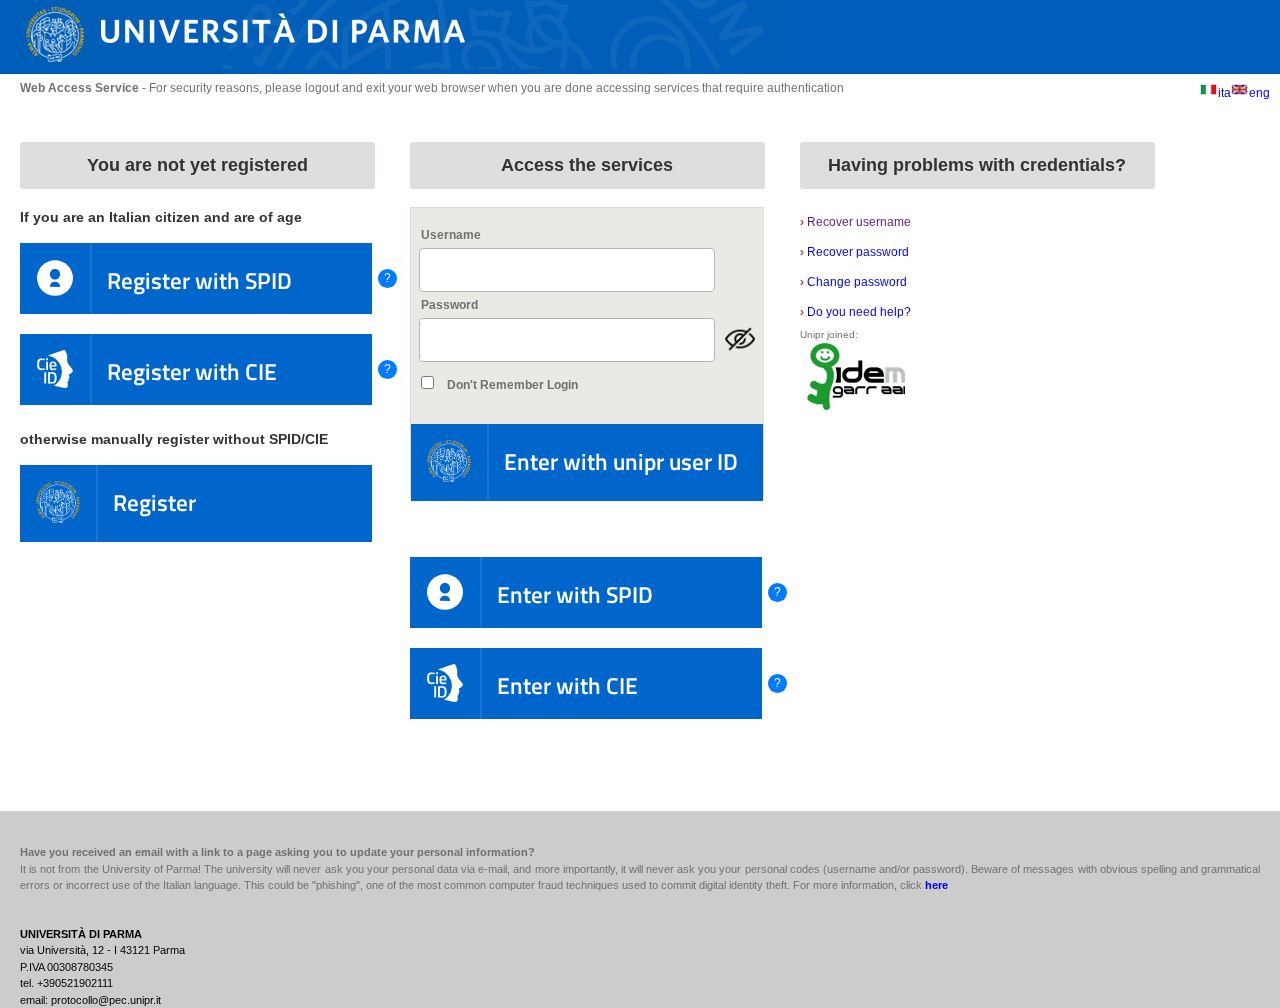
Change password (853, 282)
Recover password (854, 252)
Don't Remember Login (512, 385)
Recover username (855, 222)
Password (449, 305)
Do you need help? (855, 312)
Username (451, 235)
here (936, 885)
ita (1224, 93)
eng (1259, 93)
